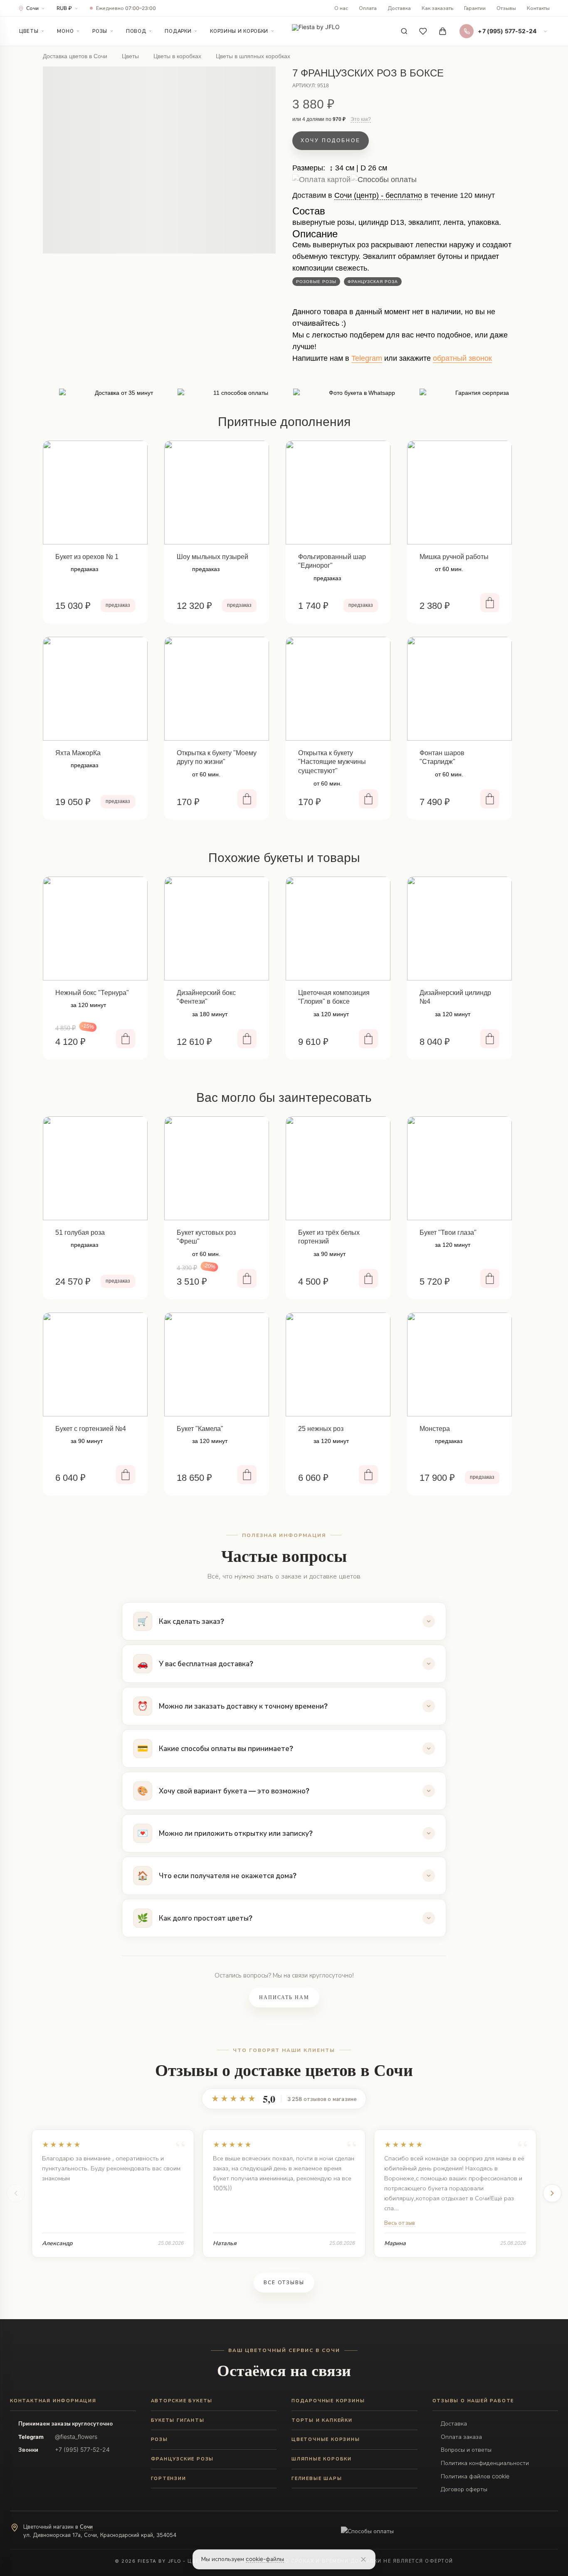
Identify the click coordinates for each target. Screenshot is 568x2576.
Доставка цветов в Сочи (75, 56)
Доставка (399, 8)
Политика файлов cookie (475, 2476)
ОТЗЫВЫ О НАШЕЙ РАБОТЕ (473, 2401)
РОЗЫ (159, 2439)
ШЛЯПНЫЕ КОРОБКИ (322, 2459)
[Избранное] (423, 31)
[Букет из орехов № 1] (95, 493)
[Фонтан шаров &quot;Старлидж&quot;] (459, 689)
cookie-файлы (265, 2559)
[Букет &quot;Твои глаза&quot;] (459, 1168)
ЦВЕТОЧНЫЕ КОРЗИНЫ (326, 2439)
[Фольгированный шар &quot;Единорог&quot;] (338, 493)
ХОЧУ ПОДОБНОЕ (331, 140)
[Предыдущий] (16, 2193)
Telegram (367, 358)
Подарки (178, 31)
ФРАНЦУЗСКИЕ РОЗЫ (183, 2459)
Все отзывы (284, 2283)
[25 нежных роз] (338, 1364)
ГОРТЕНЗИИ (169, 2478)
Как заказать (437, 8)
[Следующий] (552, 2193)
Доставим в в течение (394, 198)
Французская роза (373, 282)
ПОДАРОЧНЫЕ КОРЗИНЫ (328, 2401)
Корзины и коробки (239, 31)
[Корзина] (442, 31)
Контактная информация (53, 2401)
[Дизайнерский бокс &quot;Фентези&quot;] (217, 928)
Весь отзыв (400, 2223)
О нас (341, 8)
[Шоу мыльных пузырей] (217, 493)
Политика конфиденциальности (485, 2463)
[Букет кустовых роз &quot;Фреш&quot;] (217, 1168)
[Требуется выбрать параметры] (247, 1278)
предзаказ (118, 605)
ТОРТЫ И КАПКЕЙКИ (322, 2420)
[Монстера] (459, 1364)
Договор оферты (464, 2489)
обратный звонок (462, 358)
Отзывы (506, 8)
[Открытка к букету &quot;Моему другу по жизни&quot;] (217, 689)
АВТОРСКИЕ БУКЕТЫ (182, 2401)
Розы (100, 31)
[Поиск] (404, 31)
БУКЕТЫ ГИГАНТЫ (178, 2420)
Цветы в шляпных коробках (253, 56)
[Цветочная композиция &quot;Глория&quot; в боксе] (338, 928)
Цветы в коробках (177, 56)
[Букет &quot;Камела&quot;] (217, 1364)
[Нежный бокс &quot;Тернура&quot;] (95, 928)
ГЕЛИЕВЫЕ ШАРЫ (317, 2478)
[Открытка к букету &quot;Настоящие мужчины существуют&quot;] (338, 689)
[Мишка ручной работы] (459, 493)
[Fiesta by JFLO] (316, 31)
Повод (136, 31)
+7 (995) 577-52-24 (82, 2449)
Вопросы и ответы (466, 2449)
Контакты (538, 8)
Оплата (368, 8)
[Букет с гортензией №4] (95, 1364)
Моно (65, 31)
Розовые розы (316, 282)
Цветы (29, 31)
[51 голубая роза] (95, 1168)
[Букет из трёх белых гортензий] (338, 1168)
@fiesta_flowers (76, 2437)
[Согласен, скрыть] (363, 2559)
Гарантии (475, 8)
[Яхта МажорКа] (95, 689)
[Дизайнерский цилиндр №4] (459, 928)
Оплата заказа (461, 2437)
